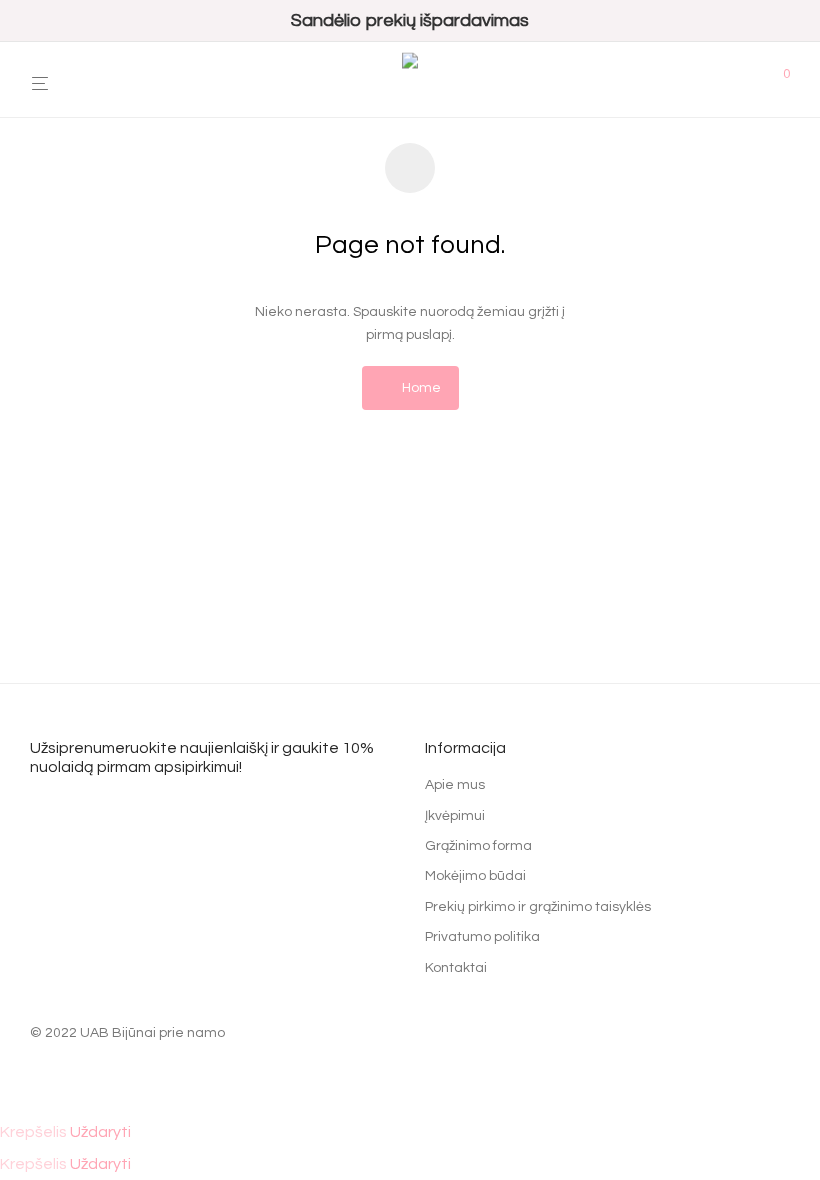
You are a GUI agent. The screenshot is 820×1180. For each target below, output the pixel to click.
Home (420, 388)
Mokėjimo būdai (475, 876)
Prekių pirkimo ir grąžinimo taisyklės (538, 907)
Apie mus (455, 785)
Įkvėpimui (455, 816)
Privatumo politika (482, 937)
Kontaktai (456, 968)
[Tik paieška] (751, 80)
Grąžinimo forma (478, 846)
